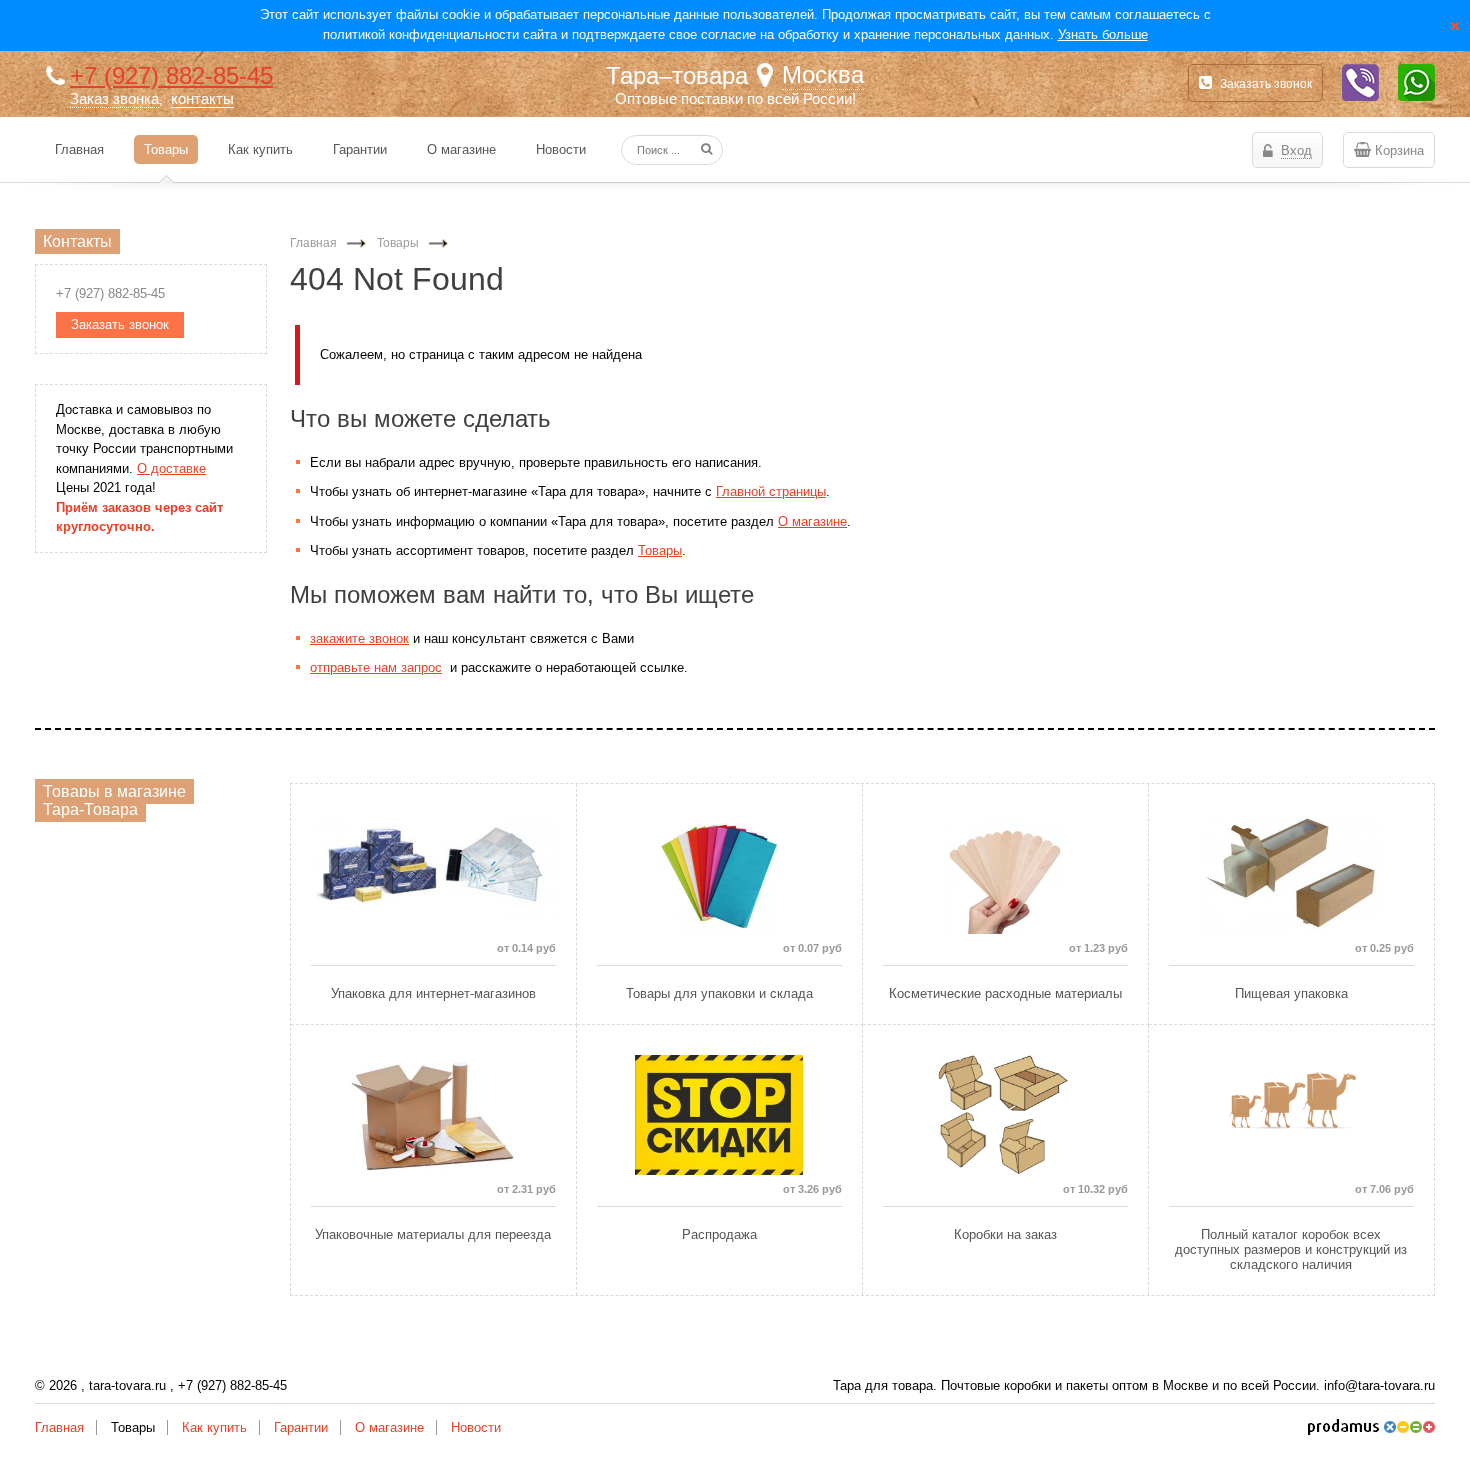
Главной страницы (771, 491)
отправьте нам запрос (376, 667)
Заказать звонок (1266, 84)
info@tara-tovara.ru (1379, 1385)
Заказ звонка (114, 98)
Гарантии (301, 1427)
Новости (476, 1427)
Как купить (214, 1427)
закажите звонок (359, 638)
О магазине (812, 521)
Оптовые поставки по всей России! (735, 98)
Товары (660, 550)
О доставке (171, 468)
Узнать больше (1103, 34)
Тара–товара (677, 75)
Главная (59, 1427)
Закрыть (1455, 25)
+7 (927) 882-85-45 (171, 75)
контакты (202, 98)
